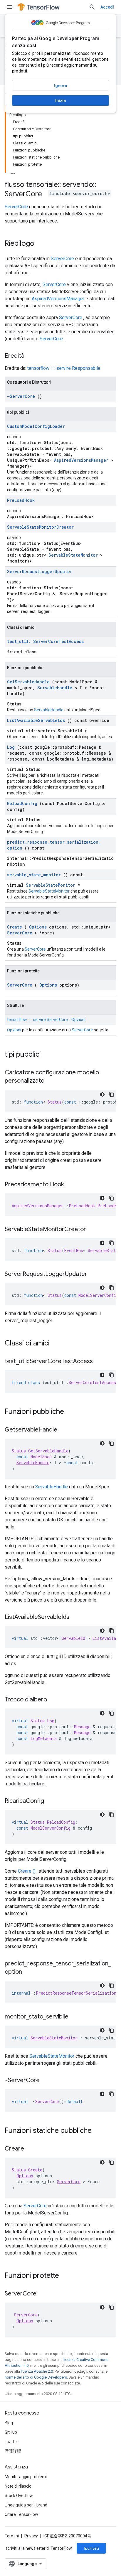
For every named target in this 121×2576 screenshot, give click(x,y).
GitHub (11, 2432)
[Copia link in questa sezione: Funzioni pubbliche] (72, 1412)
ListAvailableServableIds (36, 720)
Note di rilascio (18, 2486)
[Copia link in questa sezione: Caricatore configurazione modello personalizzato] (50, 1081)
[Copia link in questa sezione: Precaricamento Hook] (70, 1185)
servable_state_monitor (34, 875)
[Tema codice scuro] (102, 1094)
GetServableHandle (28, 682)
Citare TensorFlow (21, 2514)
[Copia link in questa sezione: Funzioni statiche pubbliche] (99, 2131)
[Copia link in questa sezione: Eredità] (30, 356)
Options (38, 927)
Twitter (11, 2442)
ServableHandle (55, 688)
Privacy (31, 2536)
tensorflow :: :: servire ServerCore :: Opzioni (46, 1020)
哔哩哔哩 (13, 2451)
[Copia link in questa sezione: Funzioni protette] (67, 2276)
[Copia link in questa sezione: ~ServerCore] (46, 2081)
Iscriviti (91, 2548)
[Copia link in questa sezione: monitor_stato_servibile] (74, 2017)
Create (15, 927)
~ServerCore (21, 396)
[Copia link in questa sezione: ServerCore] (42, 2294)
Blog (9, 2423)
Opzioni (14, 1030)
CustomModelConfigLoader (36, 426)
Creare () (27, 1871)
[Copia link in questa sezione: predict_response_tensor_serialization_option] (28, 1972)
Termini (12, 2536)
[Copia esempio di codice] (112, 1094)
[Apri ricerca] (92, 7)
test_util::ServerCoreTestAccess (45, 641)
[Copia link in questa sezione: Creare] (30, 2149)
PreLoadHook (21, 500)
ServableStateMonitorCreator (40, 527)
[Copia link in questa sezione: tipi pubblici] (48, 1055)
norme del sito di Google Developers (36, 2377)
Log (11, 747)
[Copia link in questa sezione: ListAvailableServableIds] (75, 1617)
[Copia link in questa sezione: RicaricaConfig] (50, 1801)
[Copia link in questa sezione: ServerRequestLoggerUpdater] (93, 1274)
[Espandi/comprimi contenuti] (13, 171)
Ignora (60, 85)
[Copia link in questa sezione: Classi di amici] (57, 1344)
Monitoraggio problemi (26, 2477)
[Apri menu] (9, 7)
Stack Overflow (19, 2496)
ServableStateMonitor (73, 555)
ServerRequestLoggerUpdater (40, 572)
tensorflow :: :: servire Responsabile (64, 368)
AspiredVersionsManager (58, 299)
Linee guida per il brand (26, 2505)
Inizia (60, 100)
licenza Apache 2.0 (37, 2371)
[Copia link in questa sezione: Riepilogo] (40, 244)
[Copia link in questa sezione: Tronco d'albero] (53, 1700)
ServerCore (16, 207)
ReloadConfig (22, 803)
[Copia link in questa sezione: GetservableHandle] (63, 1430)
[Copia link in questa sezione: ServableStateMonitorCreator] (92, 1230)
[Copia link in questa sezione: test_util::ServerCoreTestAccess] (99, 1362)
